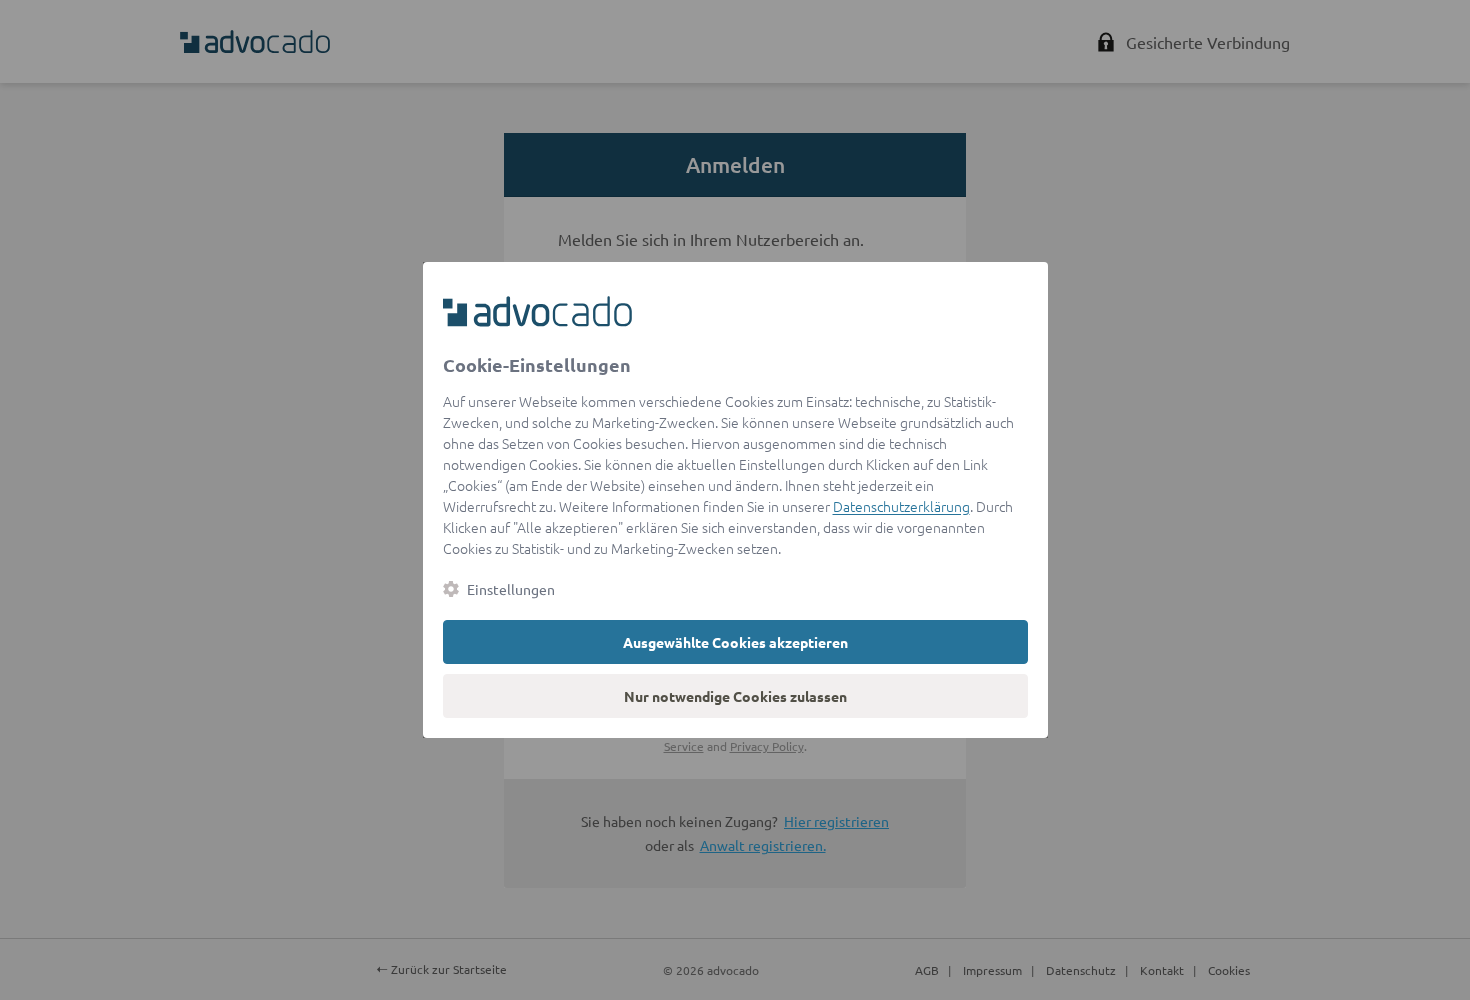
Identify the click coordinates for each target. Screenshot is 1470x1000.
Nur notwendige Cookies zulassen (735, 696)
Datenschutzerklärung (901, 506)
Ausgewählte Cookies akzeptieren (735, 642)
